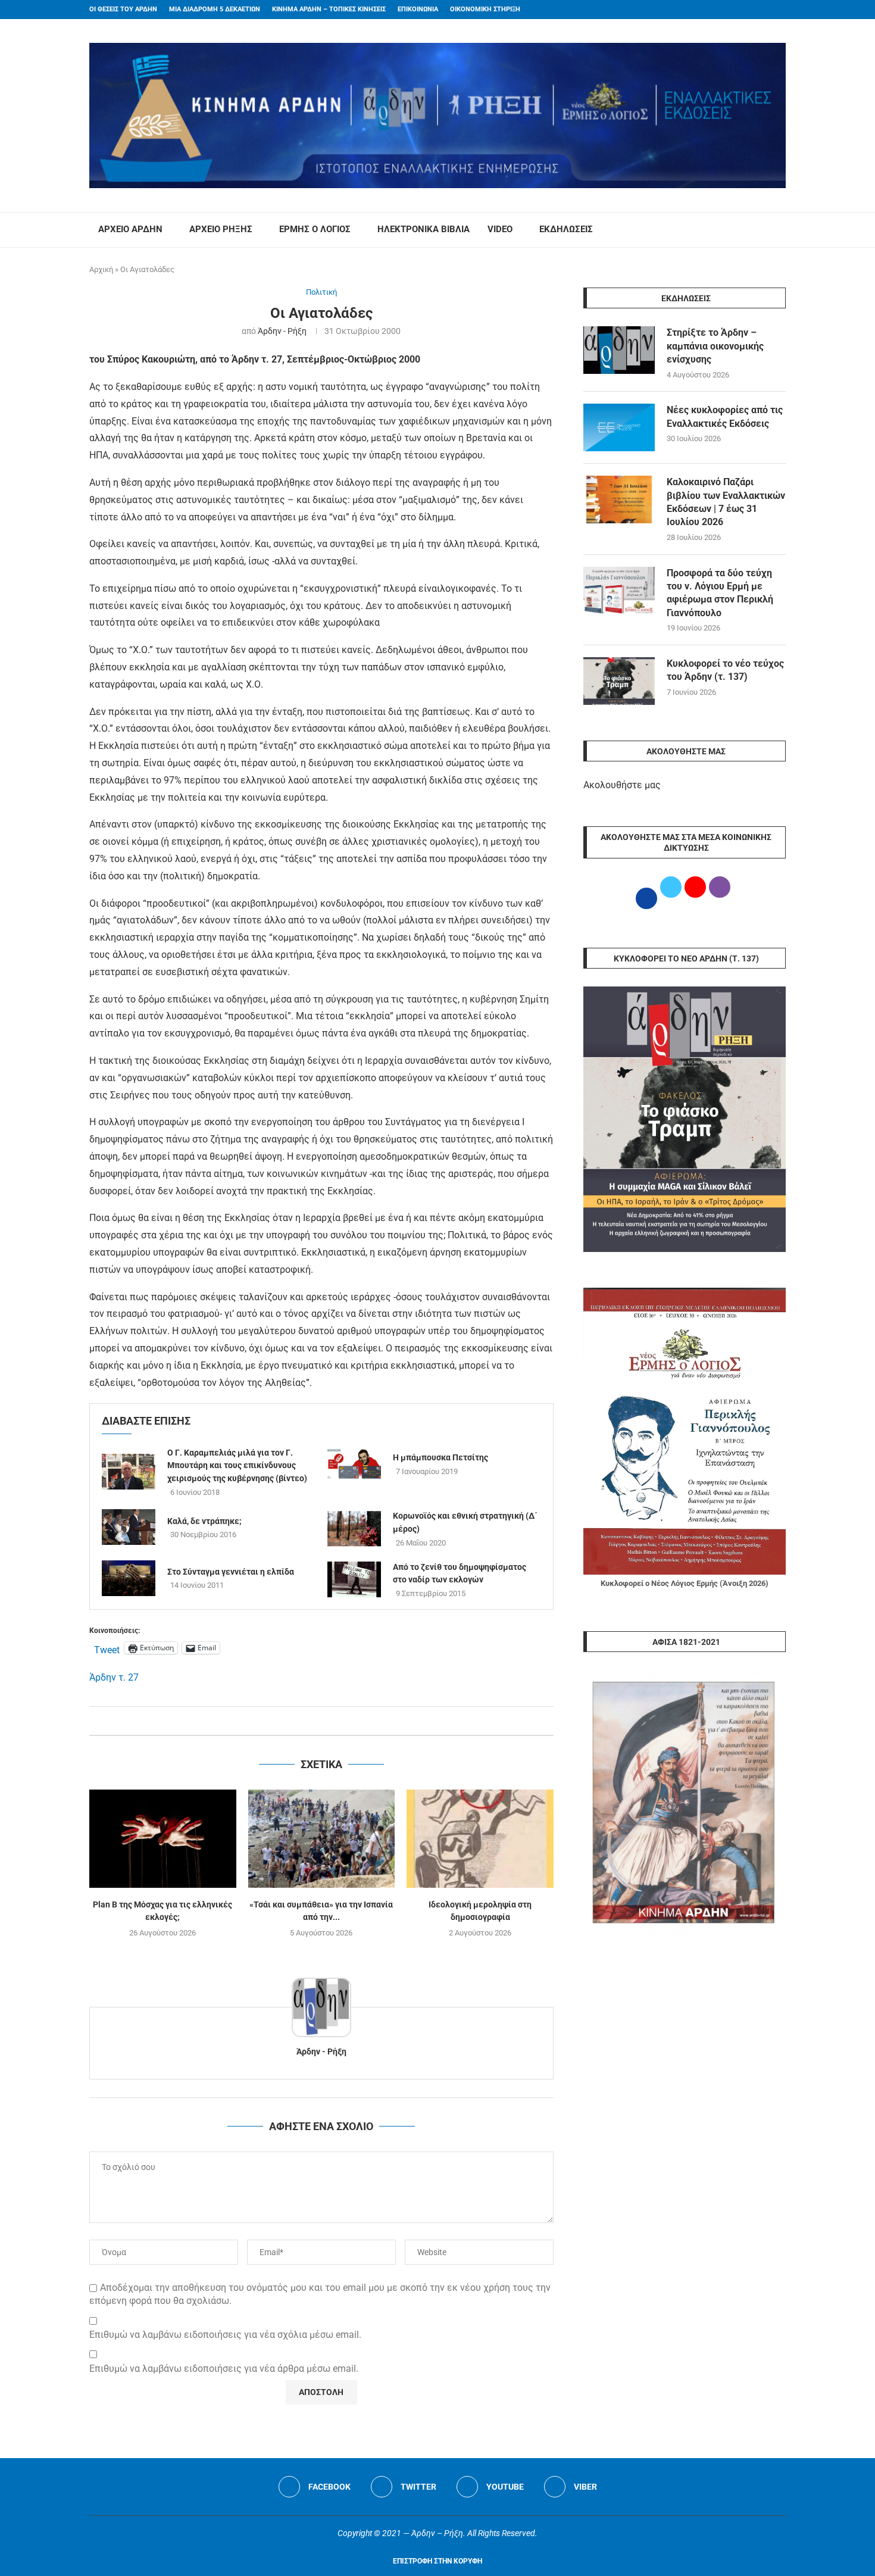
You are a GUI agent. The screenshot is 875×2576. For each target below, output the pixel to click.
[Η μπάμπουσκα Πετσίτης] (354, 1464)
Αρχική (101, 269)
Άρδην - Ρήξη (282, 331)
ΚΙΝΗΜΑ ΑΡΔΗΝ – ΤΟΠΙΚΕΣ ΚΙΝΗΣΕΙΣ (329, 9)
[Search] (780, 230)
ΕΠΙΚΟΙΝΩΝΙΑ (418, 9)
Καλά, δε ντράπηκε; (204, 1521)
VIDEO (500, 229)
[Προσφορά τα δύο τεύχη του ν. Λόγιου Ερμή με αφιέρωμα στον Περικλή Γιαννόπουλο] (619, 591)
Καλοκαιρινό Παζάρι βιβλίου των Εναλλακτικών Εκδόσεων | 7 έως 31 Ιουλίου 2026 (726, 502)
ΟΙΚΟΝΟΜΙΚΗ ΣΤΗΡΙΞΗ (485, 9)
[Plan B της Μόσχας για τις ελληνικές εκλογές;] (163, 1838)
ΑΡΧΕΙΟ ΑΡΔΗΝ (130, 229)
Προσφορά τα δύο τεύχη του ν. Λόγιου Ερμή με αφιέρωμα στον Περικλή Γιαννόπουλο (720, 593)
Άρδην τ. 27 (114, 1677)
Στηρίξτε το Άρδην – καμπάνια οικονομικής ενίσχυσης (715, 346)
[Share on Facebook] (309, 1721)
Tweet (107, 1648)
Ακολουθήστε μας (622, 785)
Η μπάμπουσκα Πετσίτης (440, 1457)
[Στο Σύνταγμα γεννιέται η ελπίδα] (129, 1578)
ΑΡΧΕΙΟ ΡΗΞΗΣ (221, 229)
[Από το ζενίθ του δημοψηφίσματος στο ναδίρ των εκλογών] (354, 1579)
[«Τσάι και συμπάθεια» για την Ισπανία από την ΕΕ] (322, 1838)
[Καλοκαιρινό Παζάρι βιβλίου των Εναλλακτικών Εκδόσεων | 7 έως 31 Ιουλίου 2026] (619, 499)
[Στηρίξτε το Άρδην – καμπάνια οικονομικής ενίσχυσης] (619, 350)
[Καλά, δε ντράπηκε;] (129, 1527)
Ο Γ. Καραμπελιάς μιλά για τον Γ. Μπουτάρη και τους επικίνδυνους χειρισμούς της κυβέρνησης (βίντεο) (237, 1465)
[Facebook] (760, 10)
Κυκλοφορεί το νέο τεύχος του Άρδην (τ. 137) (725, 670)
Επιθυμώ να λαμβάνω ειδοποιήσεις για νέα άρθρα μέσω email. (224, 2369)
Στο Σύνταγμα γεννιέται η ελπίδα (231, 1572)
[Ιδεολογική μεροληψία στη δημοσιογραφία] (480, 1838)
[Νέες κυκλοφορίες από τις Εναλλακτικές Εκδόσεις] (619, 427)
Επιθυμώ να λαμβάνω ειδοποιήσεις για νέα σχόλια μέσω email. (225, 2335)
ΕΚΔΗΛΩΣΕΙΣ (566, 229)
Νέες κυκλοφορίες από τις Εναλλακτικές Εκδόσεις (725, 416)
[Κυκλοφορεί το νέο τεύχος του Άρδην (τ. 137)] (619, 681)
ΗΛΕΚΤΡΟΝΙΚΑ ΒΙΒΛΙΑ (424, 229)
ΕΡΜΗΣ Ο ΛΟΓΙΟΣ (315, 229)
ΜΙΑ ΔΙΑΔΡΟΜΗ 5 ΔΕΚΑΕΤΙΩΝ (215, 9)
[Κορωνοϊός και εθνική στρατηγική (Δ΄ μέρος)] (354, 1529)
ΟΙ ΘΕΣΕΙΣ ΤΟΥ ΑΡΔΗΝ (123, 9)
